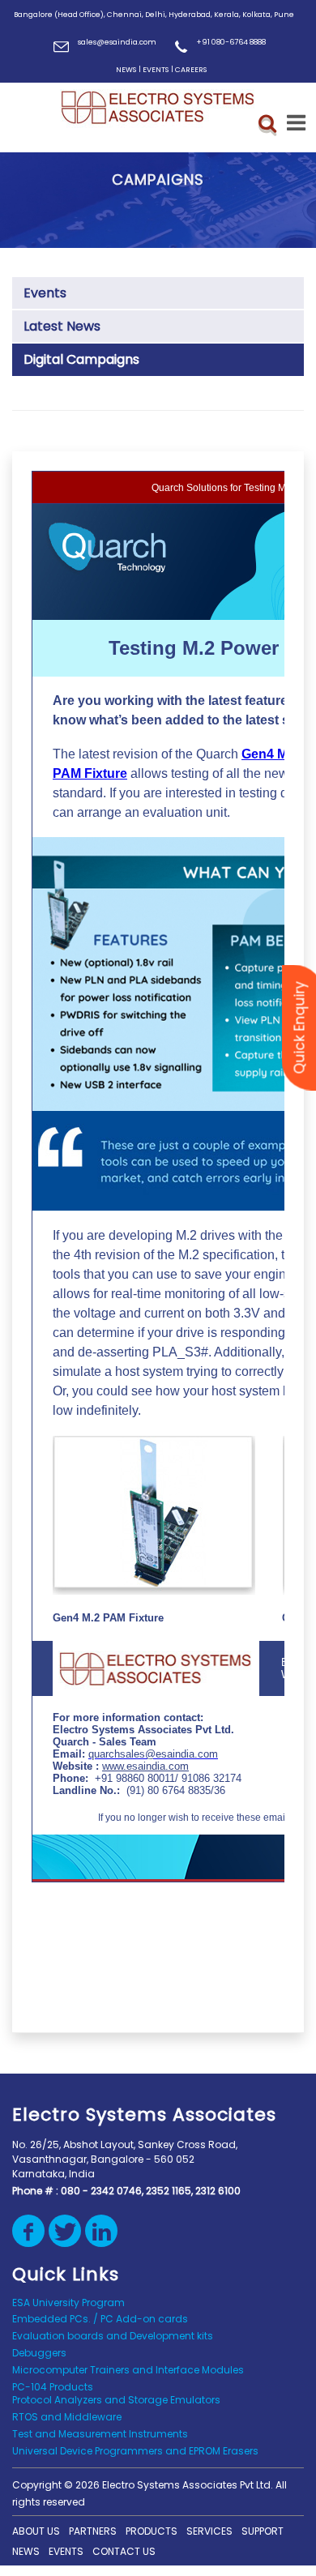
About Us (36, 2531)
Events (45, 293)
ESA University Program (68, 2303)
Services (209, 2531)
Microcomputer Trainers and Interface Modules (128, 2370)
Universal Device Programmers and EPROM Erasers (135, 2451)
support (263, 2531)
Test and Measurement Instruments (100, 2434)
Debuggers (39, 2353)
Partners (93, 2531)
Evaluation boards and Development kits (113, 2336)
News (26, 2551)
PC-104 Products (53, 2387)
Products (152, 2531)
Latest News (62, 326)
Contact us (124, 2551)
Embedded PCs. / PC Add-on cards (100, 2319)
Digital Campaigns (81, 359)
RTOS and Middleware (67, 2417)
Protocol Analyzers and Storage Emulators (116, 2400)
